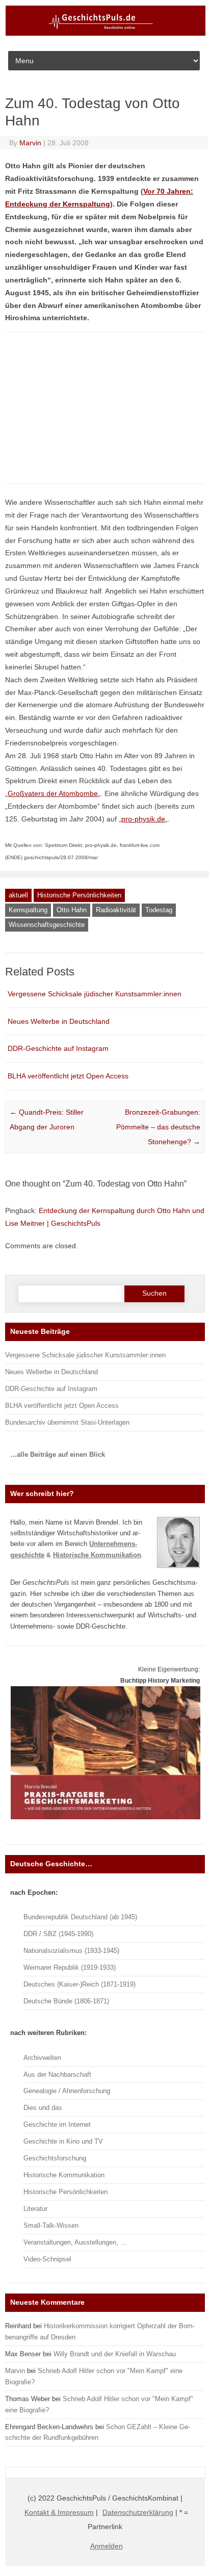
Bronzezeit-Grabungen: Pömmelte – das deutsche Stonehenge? (158, 1127)
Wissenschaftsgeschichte (47, 925)
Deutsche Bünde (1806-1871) (66, 2001)
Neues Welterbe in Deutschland (59, 1021)
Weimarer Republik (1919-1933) (70, 1967)
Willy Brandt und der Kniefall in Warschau (115, 2354)
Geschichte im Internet (57, 2124)
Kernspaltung (28, 910)
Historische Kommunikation (64, 2175)
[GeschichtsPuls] (106, 34)
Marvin (30, 143)
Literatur (35, 2209)
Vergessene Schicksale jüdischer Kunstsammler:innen (95, 994)
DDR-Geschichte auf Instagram (58, 1048)
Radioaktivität (116, 910)
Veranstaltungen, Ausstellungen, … (75, 2242)
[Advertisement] (89, 412)
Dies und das (43, 2108)
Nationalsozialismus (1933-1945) (71, 1951)
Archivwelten (42, 2058)
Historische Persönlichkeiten (79, 895)
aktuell (18, 895)
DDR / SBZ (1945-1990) (58, 1934)
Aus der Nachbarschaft (57, 2075)
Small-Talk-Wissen (51, 2225)
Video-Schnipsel (47, 2259)
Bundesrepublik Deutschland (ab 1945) (80, 1917)
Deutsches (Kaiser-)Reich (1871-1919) (80, 1984)
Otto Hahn (72, 910)
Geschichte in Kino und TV (63, 2141)
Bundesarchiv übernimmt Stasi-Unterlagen (67, 1422)
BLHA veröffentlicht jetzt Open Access (68, 1076)
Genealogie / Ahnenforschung (67, 2091)
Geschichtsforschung (55, 2158)
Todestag (159, 910)
